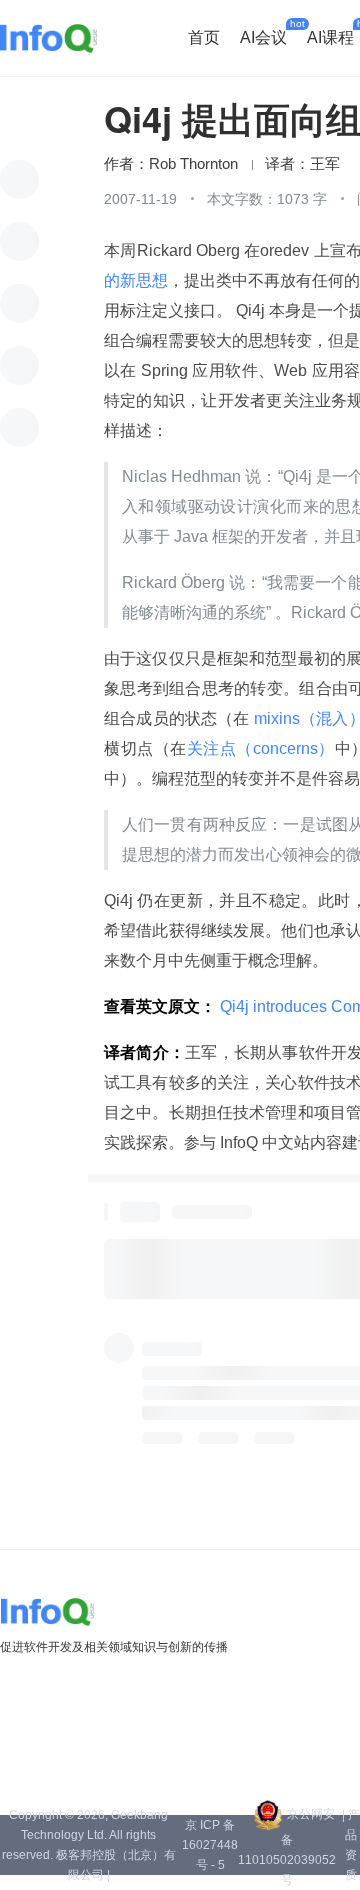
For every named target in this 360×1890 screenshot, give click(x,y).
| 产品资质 (351, 1845)
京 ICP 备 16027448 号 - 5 (210, 1845)
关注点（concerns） (261, 748)
